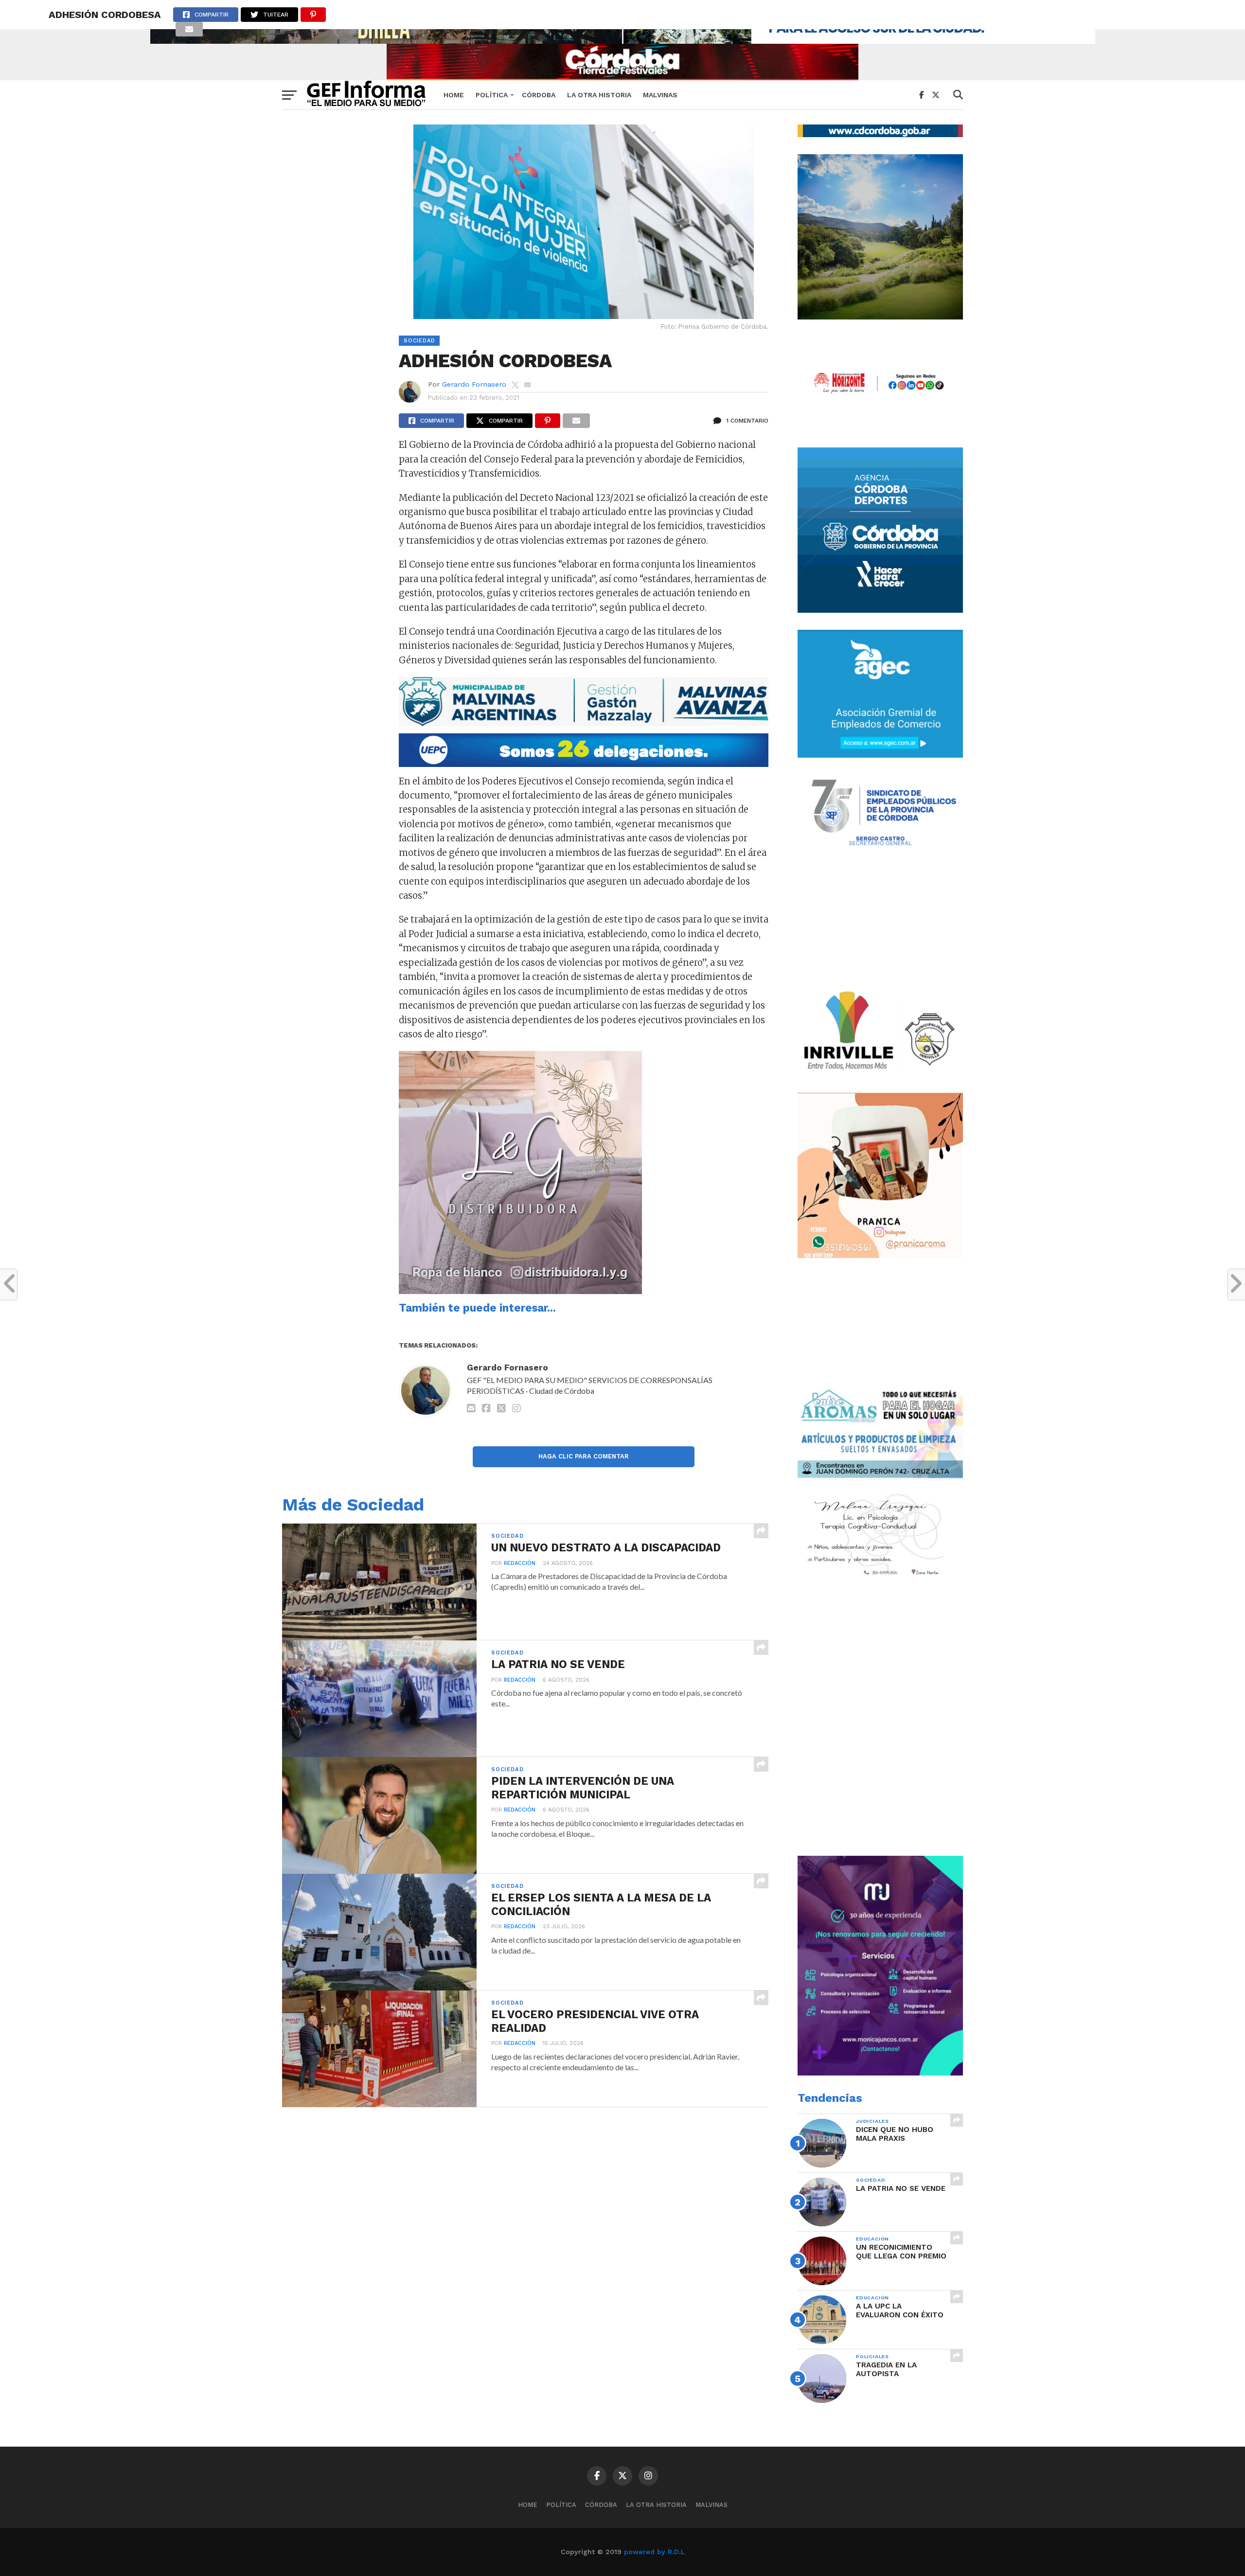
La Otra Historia (599, 95)
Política (492, 95)
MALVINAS (660, 95)
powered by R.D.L (654, 2552)
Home (454, 95)
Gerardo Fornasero (474, 384)
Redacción (520, 1563)
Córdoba (539, 95)
